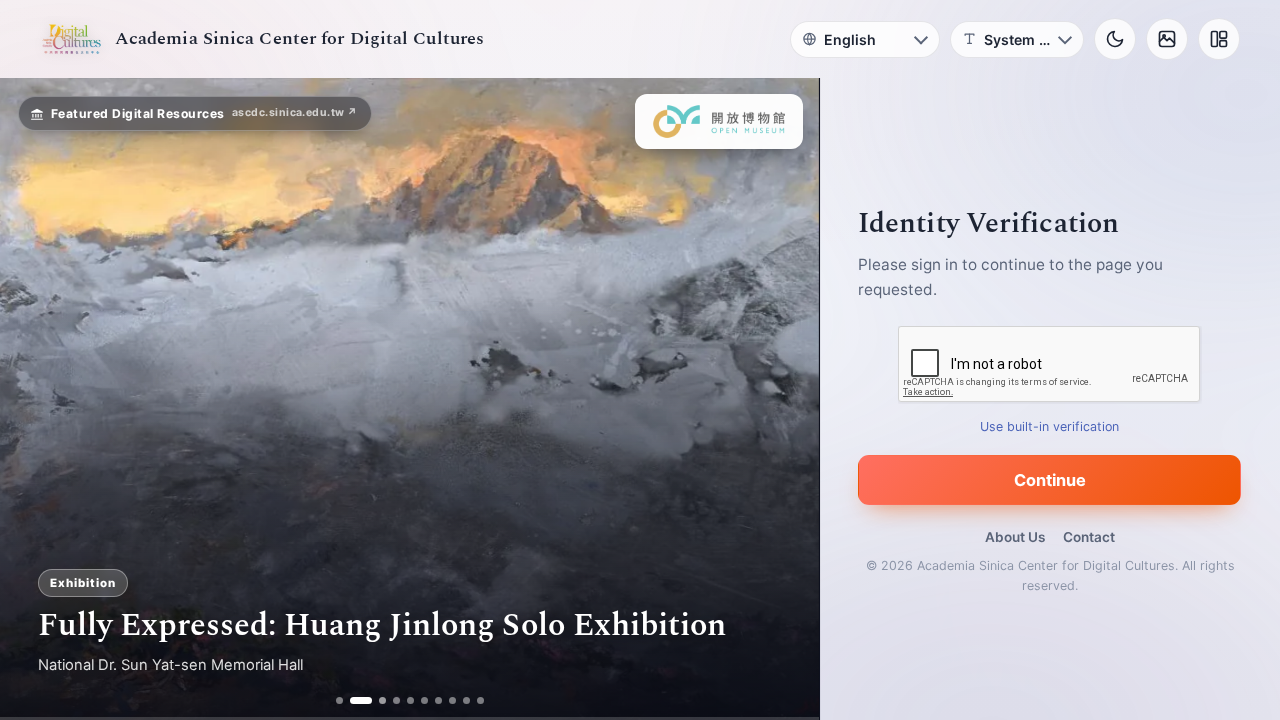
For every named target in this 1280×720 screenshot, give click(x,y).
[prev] (36, 399)
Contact (1089, 537)
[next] (783, 399)
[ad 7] (438, 700)
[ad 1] (339, 700)
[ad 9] (466, 700)
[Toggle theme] (1115, 39)
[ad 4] (396, 700)
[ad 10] (480, 700)
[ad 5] (410, 700)
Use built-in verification (1050, 426)
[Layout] (1219, 39)
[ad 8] (452, 700)
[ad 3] (375, 700)
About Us (1015, 537)
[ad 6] (424, 700)
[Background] (1167, 39)
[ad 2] (353, 700)
